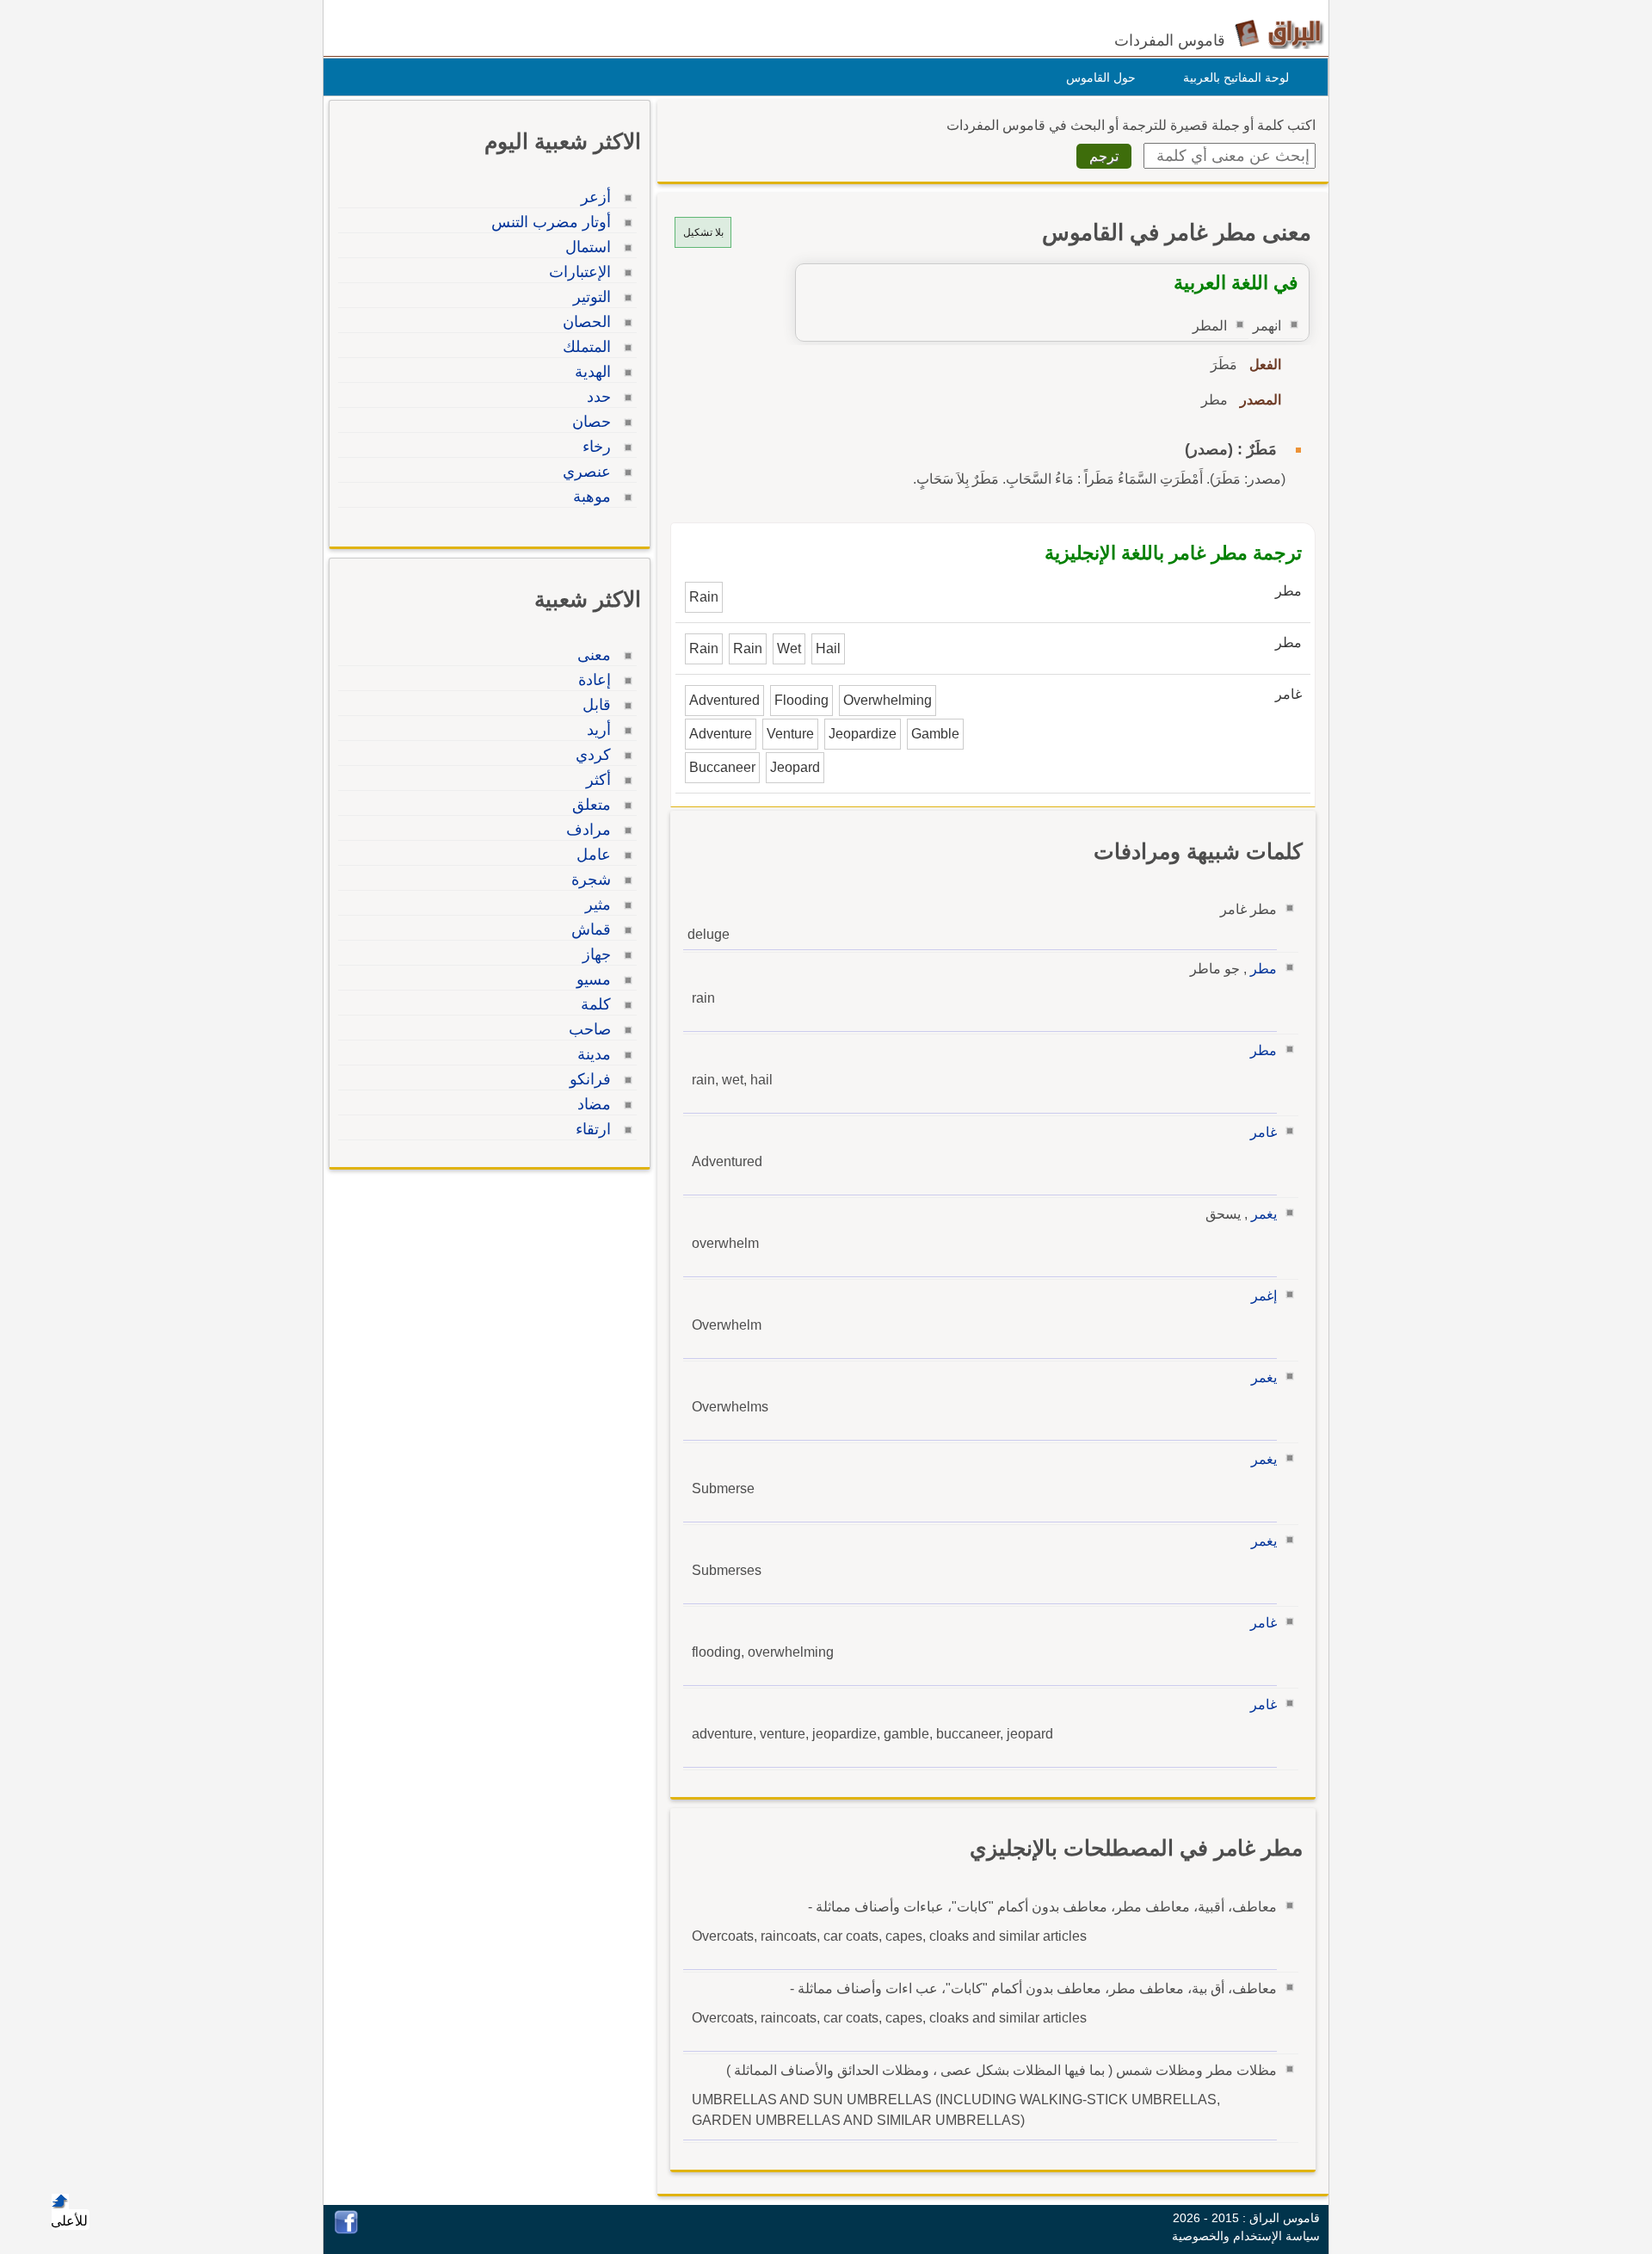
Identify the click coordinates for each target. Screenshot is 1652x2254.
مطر (1264, 969)
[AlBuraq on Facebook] (346, 2229)
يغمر (1264, 1214)
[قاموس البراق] (1279, 33)
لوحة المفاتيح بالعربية (1236, 77)
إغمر (1264, 1296)
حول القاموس (1101, 77)
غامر (1264, 1132)
